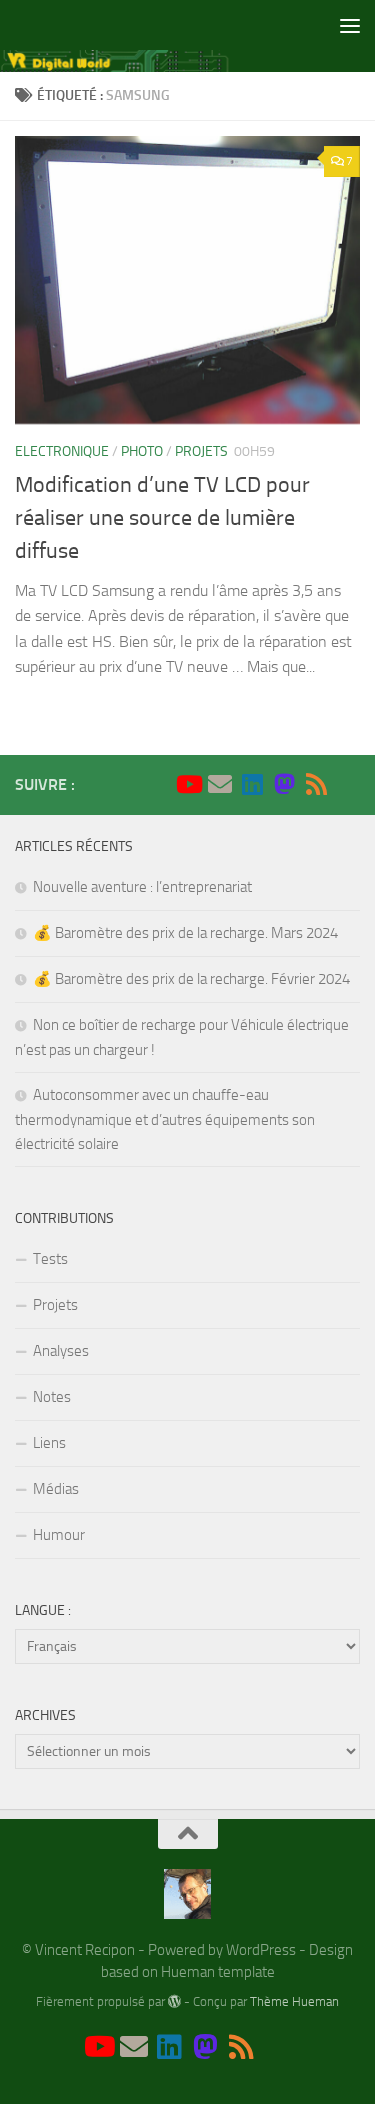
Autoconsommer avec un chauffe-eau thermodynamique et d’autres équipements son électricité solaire (165, 1119)
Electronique (62, 451)
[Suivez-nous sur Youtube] (188, 784)
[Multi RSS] (316, 784)
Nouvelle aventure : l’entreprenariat (142, 887)
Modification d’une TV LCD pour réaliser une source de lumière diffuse (162, 518)
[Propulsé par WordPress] (174, 2001)
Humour (59, 1535)
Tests (50, 1259)
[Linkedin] (252, 784)
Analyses (61, 1351)
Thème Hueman (294, 2001)
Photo (142, 451)
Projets (201, 451)
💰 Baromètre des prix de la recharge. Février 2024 (191, 979)
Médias (56, 1489)
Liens (49, 1443)
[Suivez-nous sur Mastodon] (284, 784)
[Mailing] (220, 784)
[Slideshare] (348, 785)
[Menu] (350, 25)
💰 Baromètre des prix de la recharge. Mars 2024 (185, 933)
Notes (52, 1397)
